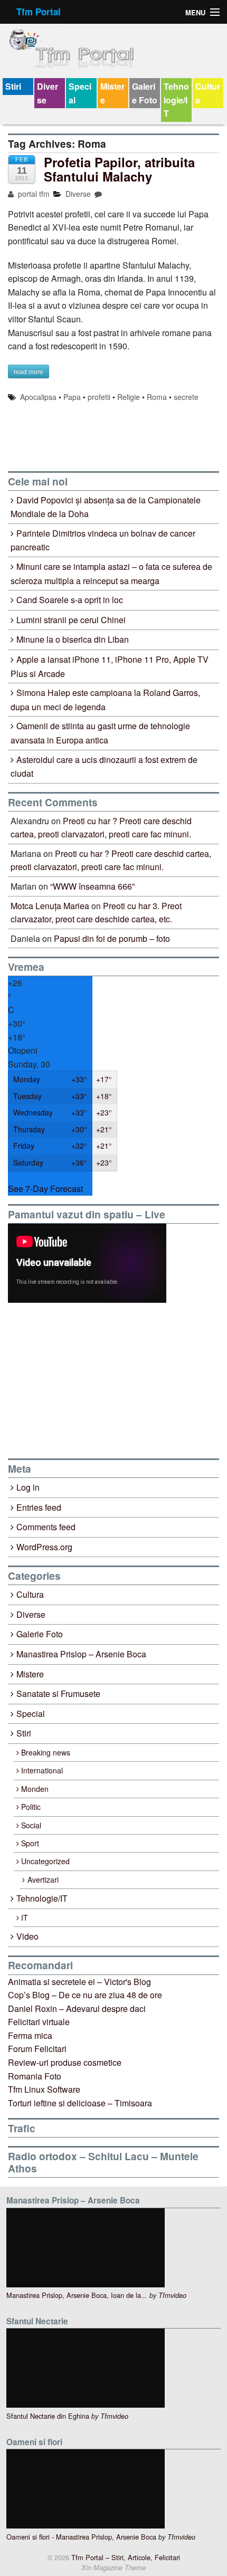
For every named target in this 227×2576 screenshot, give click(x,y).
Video (27, 1936)
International (42, 1770)
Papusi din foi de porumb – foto (112, 938)
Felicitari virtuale (39, 2022)
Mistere (112, 93)
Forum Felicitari (37, 2049)
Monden (35, 1789)
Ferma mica (30, 2035)
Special (80, 93)
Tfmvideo (172, 2295)
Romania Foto (35, 2076)
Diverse (48, 93)
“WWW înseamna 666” (92, 886)
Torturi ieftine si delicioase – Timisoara (80, 2103)
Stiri (13, 86)
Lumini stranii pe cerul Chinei (71, 620)
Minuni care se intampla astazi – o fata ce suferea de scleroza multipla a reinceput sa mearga (111, 574)
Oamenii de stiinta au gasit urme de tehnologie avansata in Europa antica (100, 733)
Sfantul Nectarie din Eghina (48, 2416)
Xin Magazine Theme (113, 2568)
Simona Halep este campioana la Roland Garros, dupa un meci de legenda (105, 700)
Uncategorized (45, 1861)
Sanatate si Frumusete (58, 1694)
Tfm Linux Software (44, 2089)
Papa (72, 397)
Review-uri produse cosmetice (65, 2062)
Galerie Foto (145, 93)
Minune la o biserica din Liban (73, 639)
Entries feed (39, 1507)
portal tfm (33, 194)
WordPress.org (44, 1547)
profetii (99, 397)
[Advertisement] (87, 1380)
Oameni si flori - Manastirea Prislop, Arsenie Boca (81, 2537)
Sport (30, 1843)
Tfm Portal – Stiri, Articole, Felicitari (125, 2557)
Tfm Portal (39, 12)
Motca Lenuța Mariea (50, 906)
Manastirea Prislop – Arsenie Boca (81, 1654)
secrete (186, 397)
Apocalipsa (38, 397)
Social (31, 1825)
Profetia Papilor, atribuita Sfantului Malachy (119, 169)
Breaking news (46, 1752)
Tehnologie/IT (176, 100)
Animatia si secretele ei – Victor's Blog (79, 1982)
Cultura (208, 93)
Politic (31, 1807)
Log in (28, 1487)
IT (25, 1917)
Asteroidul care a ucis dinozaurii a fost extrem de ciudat (104, 767)
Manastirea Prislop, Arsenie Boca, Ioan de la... (77, 2295)
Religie (129, 397)
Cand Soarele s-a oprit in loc (70, 600)
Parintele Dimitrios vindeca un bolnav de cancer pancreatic (103, 540)
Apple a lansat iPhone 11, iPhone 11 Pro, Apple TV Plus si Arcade (110, 666)
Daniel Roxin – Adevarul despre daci (77, 2009)
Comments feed (46, 1527)
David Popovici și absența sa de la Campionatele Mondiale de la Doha (106, 507)
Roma (157, 397)
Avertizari (43, 1879)
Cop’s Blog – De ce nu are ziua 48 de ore (85, 1995)
